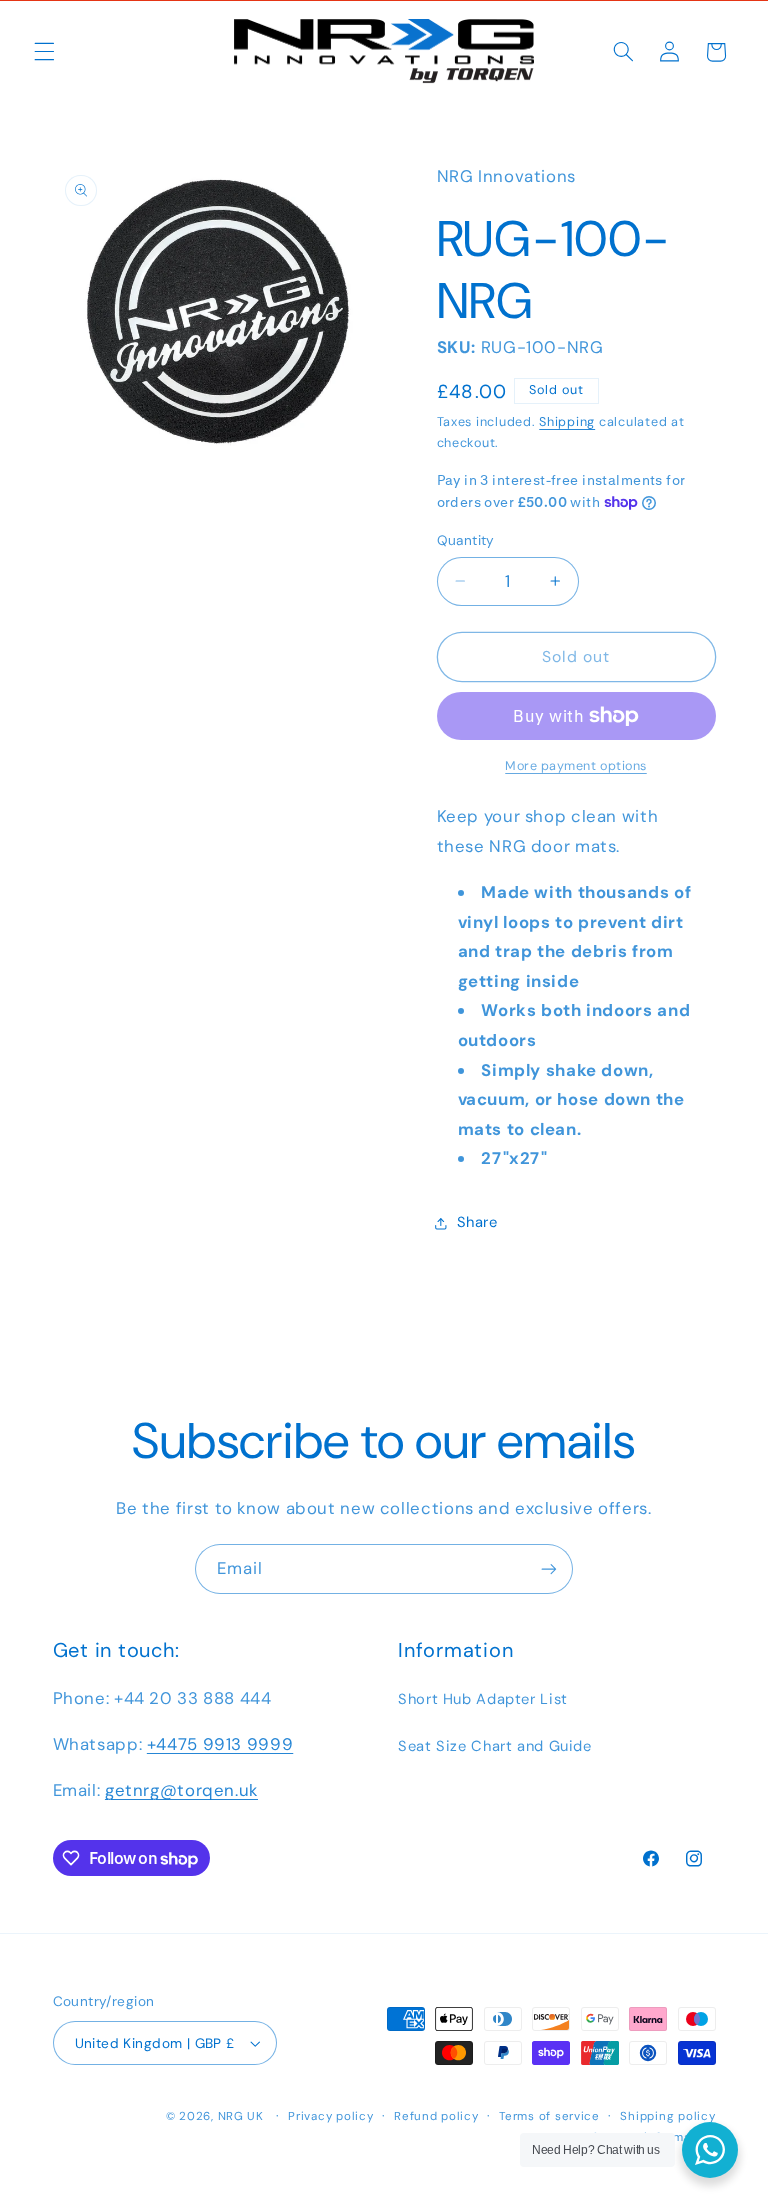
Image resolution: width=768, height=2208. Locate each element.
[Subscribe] (549, 1568)
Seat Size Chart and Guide (495, 1746)
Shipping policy (667, 2116)
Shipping (567, 422)
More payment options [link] (576, 766)
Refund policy (436, 2116)
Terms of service (549, 2116)
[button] (44, 52)
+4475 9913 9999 (220, 1744)
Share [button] (477, 1222)
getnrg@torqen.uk (181, 1790)
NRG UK (241, 2116)
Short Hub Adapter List (483, 1699)
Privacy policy (330, 2116)
